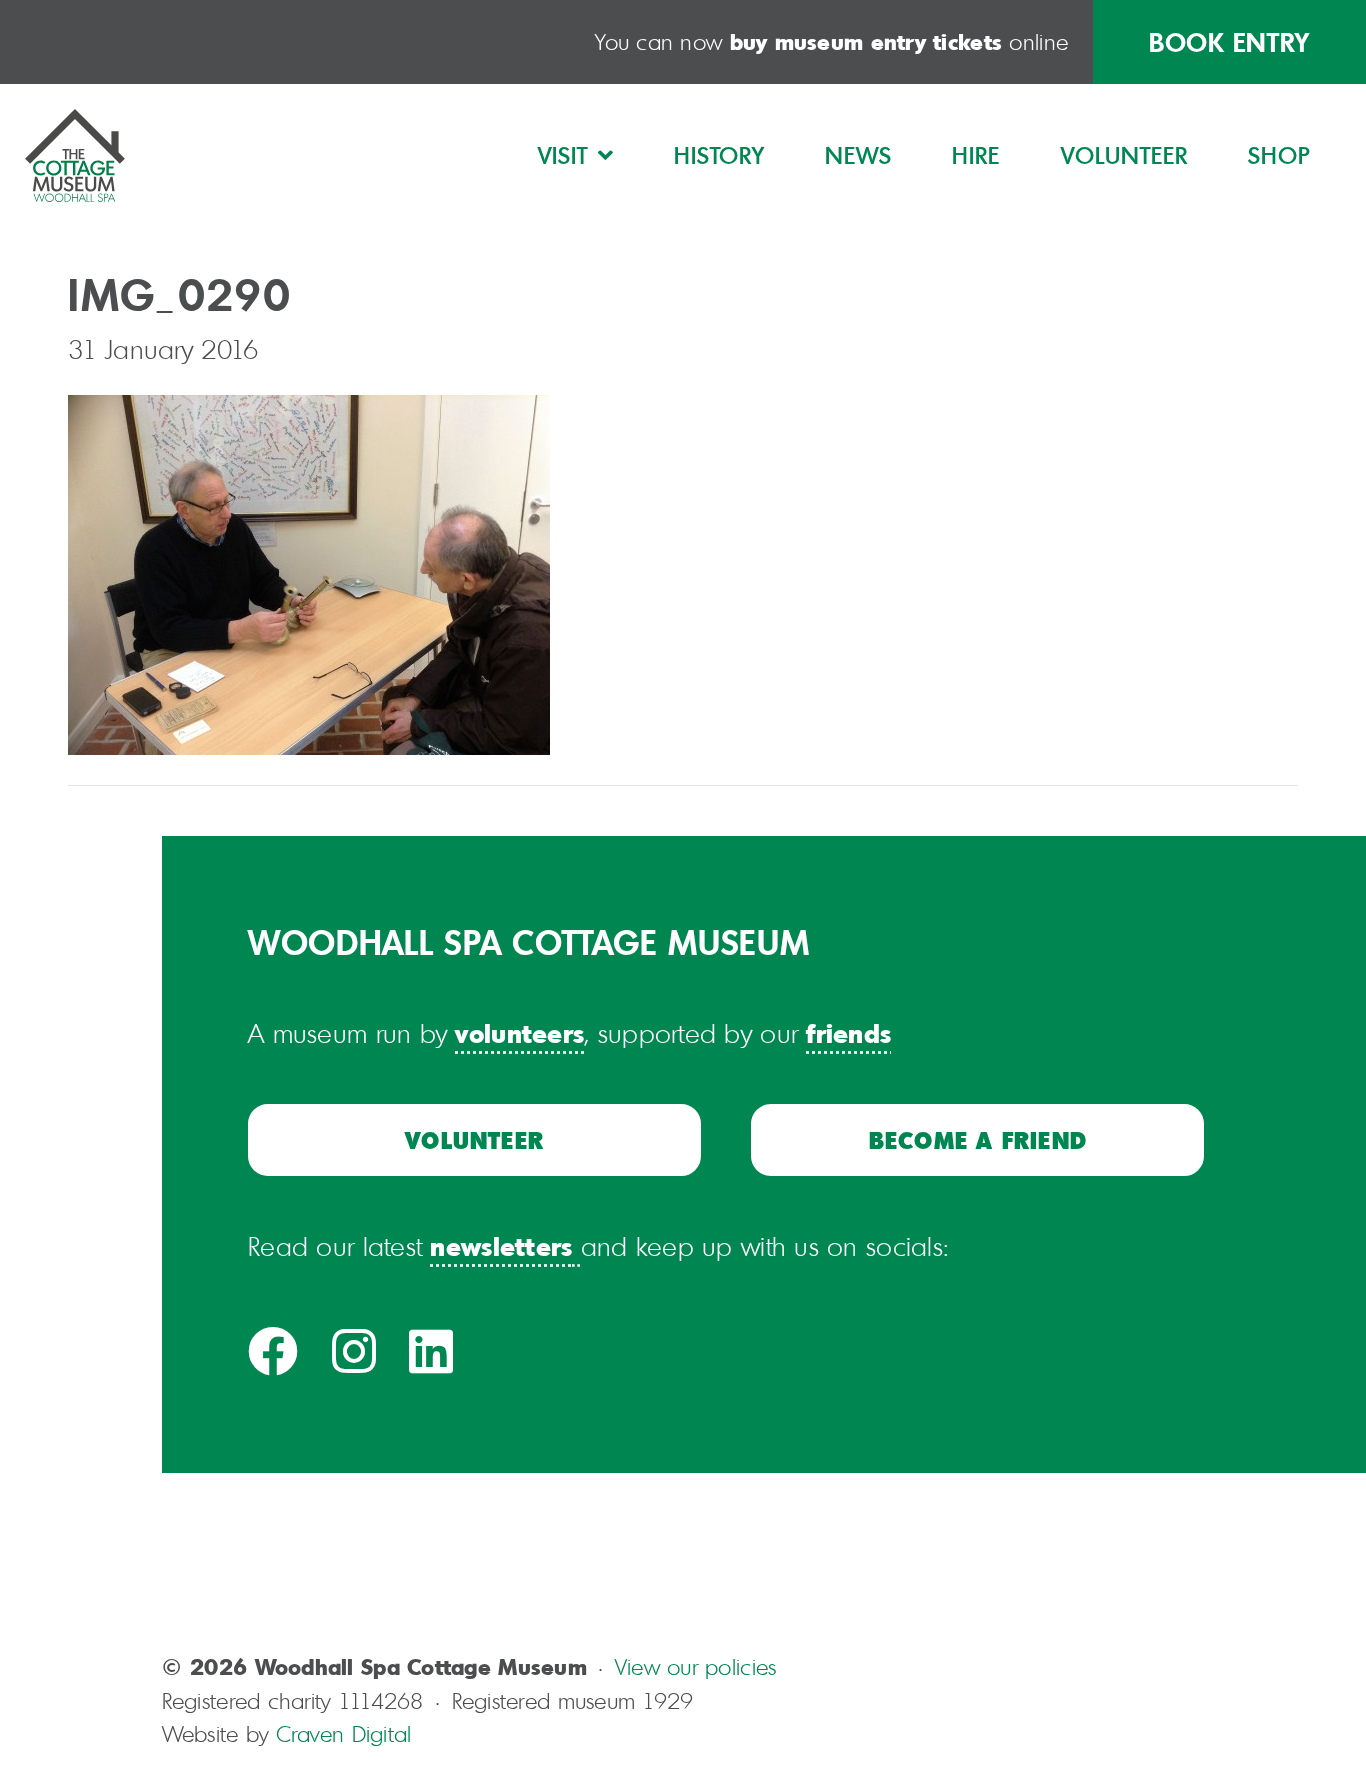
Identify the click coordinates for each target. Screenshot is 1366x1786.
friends (848, 1032)
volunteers (519, 1032)
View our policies (696, 1666)
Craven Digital (344, 1733)
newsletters (501, 1245)
